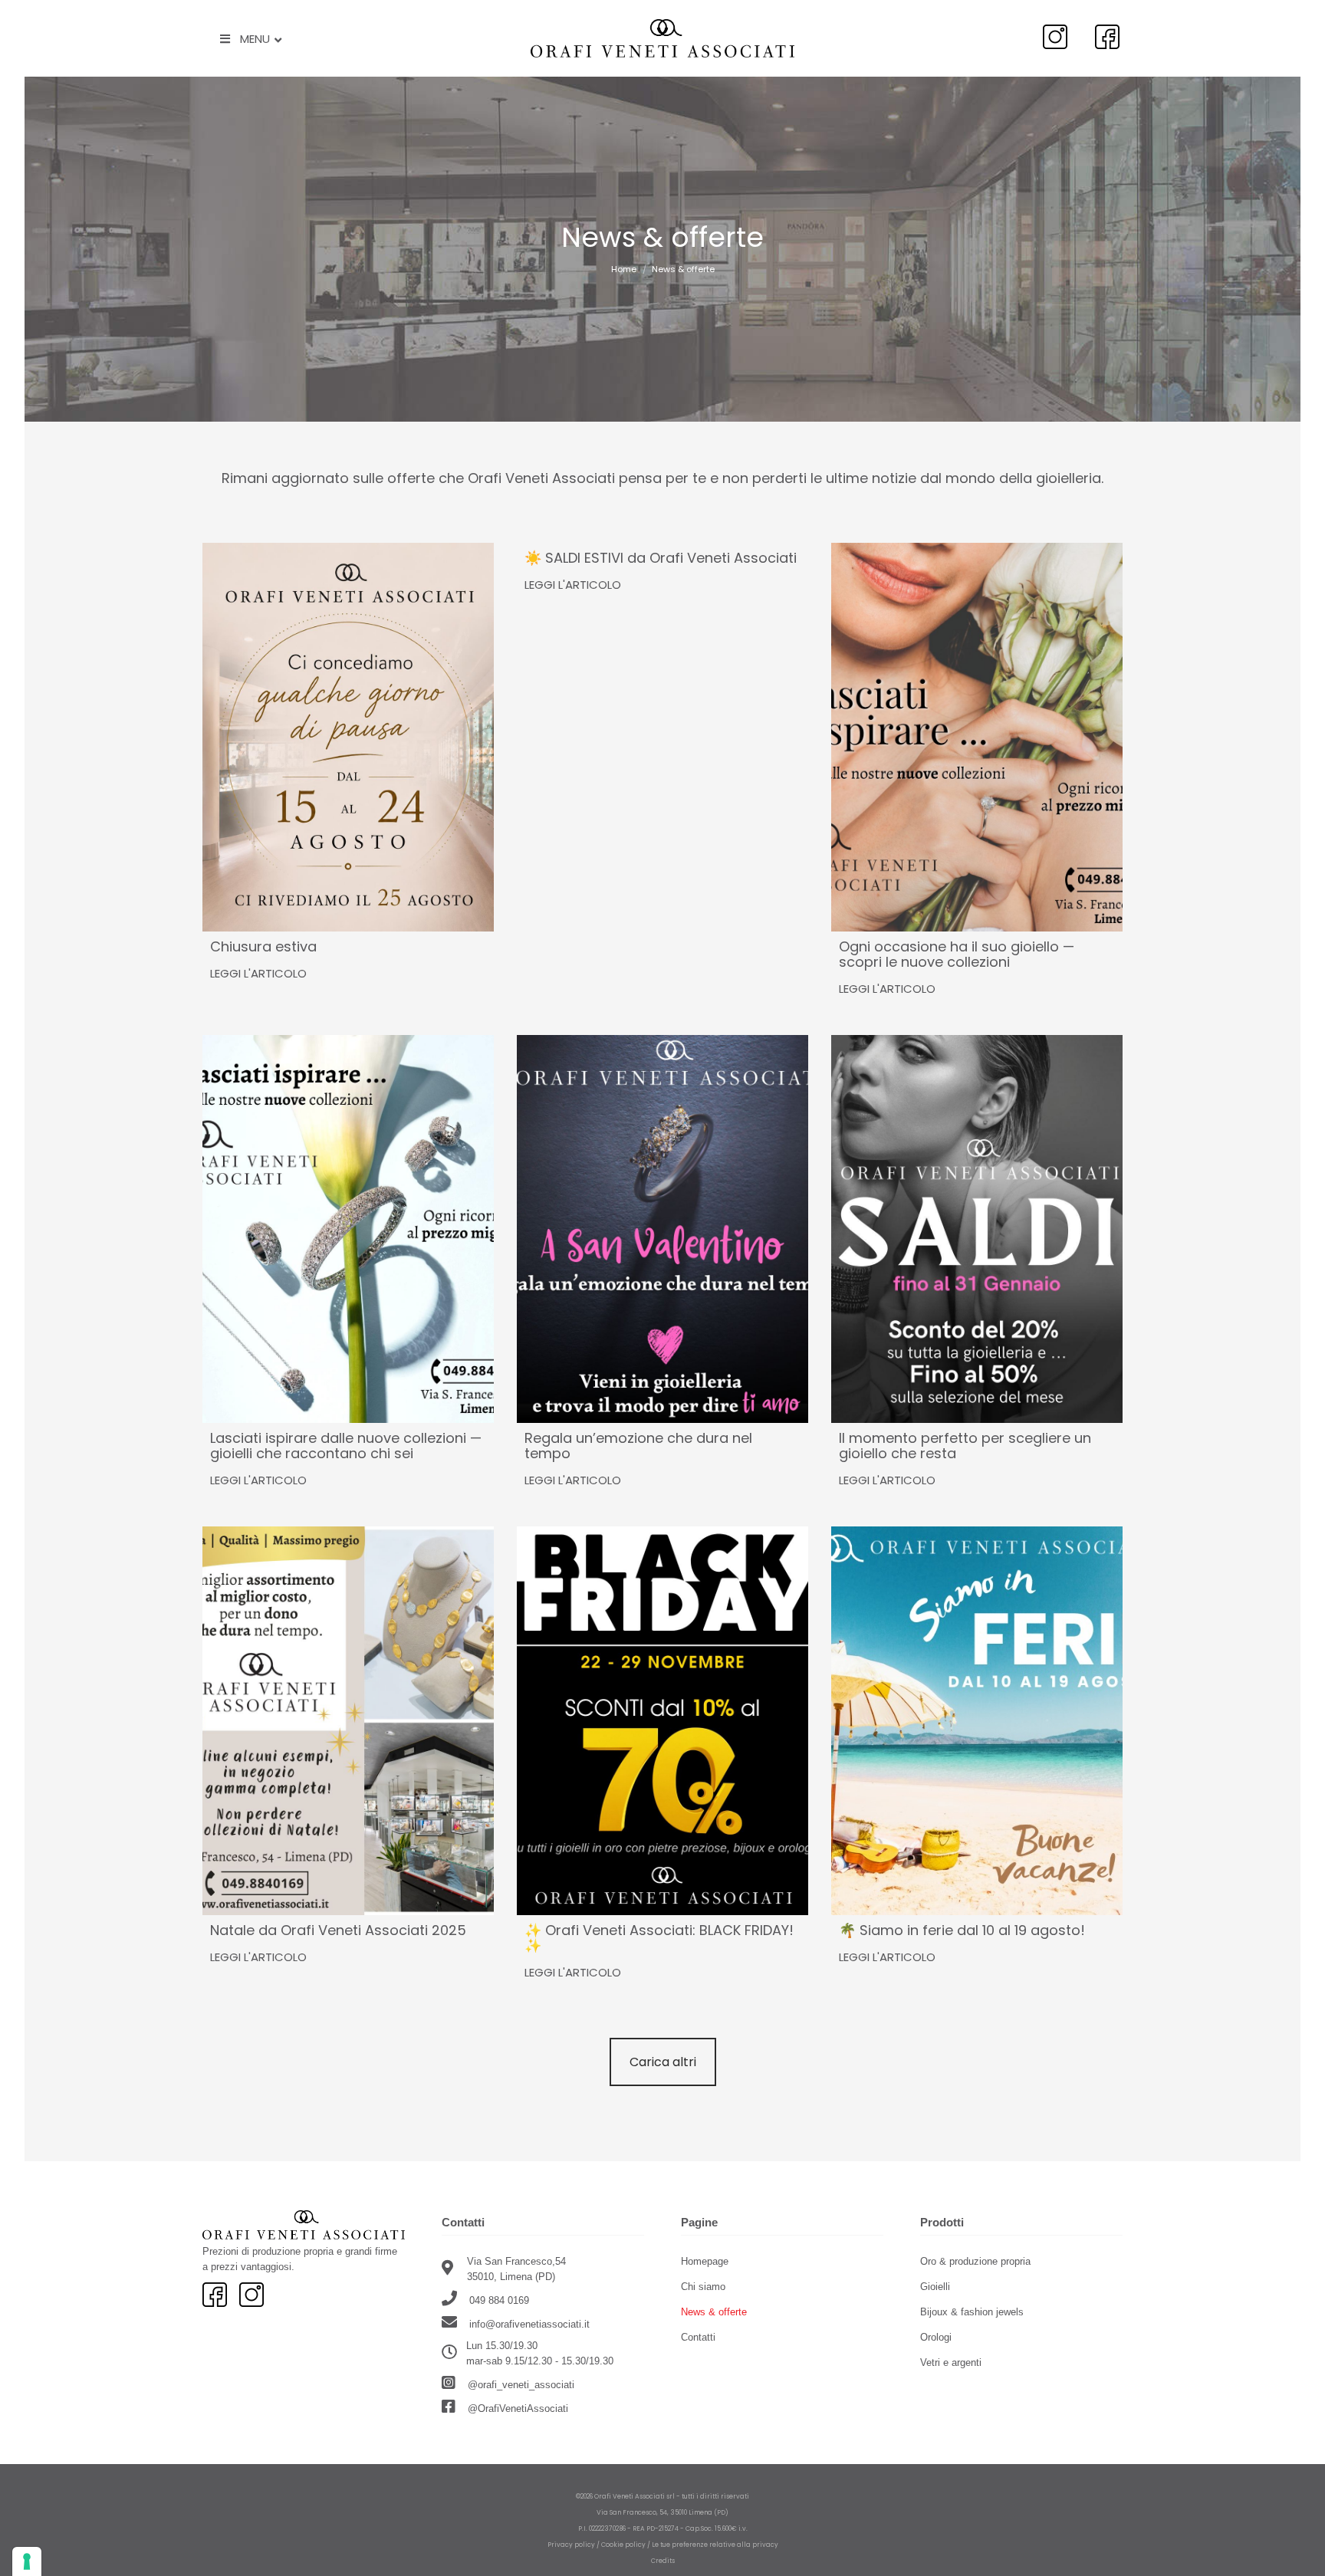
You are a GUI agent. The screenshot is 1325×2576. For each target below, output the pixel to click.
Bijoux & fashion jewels (972, 2312)
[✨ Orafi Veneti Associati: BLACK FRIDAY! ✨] (662, 1721)
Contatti (698, 2337)
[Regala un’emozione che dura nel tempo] (662, 1229)
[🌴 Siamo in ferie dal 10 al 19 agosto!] (977, 1721)
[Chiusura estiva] (348, 737)
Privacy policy (571, 2545)
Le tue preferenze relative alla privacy (715, 2545)
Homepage (705, 2261)
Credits (663, 2561)
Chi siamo (703, 2287)
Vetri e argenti (951, 2362)
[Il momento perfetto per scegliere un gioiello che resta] (977, 1229)
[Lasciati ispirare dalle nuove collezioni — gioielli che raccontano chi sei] (348, 1229)
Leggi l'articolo (258, 973)
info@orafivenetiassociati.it (529, 2324)
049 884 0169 (498, 2300)
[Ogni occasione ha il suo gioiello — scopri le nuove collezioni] (977, 737)
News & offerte (714, 2312)
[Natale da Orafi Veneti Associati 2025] (348, 1721)
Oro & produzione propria (975, 2261)
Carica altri (663, 2062)
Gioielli (935, 2287)
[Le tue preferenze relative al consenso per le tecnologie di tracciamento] (27, 2561)
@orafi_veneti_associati (519, 2385)
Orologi (936, 2337)
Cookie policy (623, 2545)
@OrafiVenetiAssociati (516, 2408)
